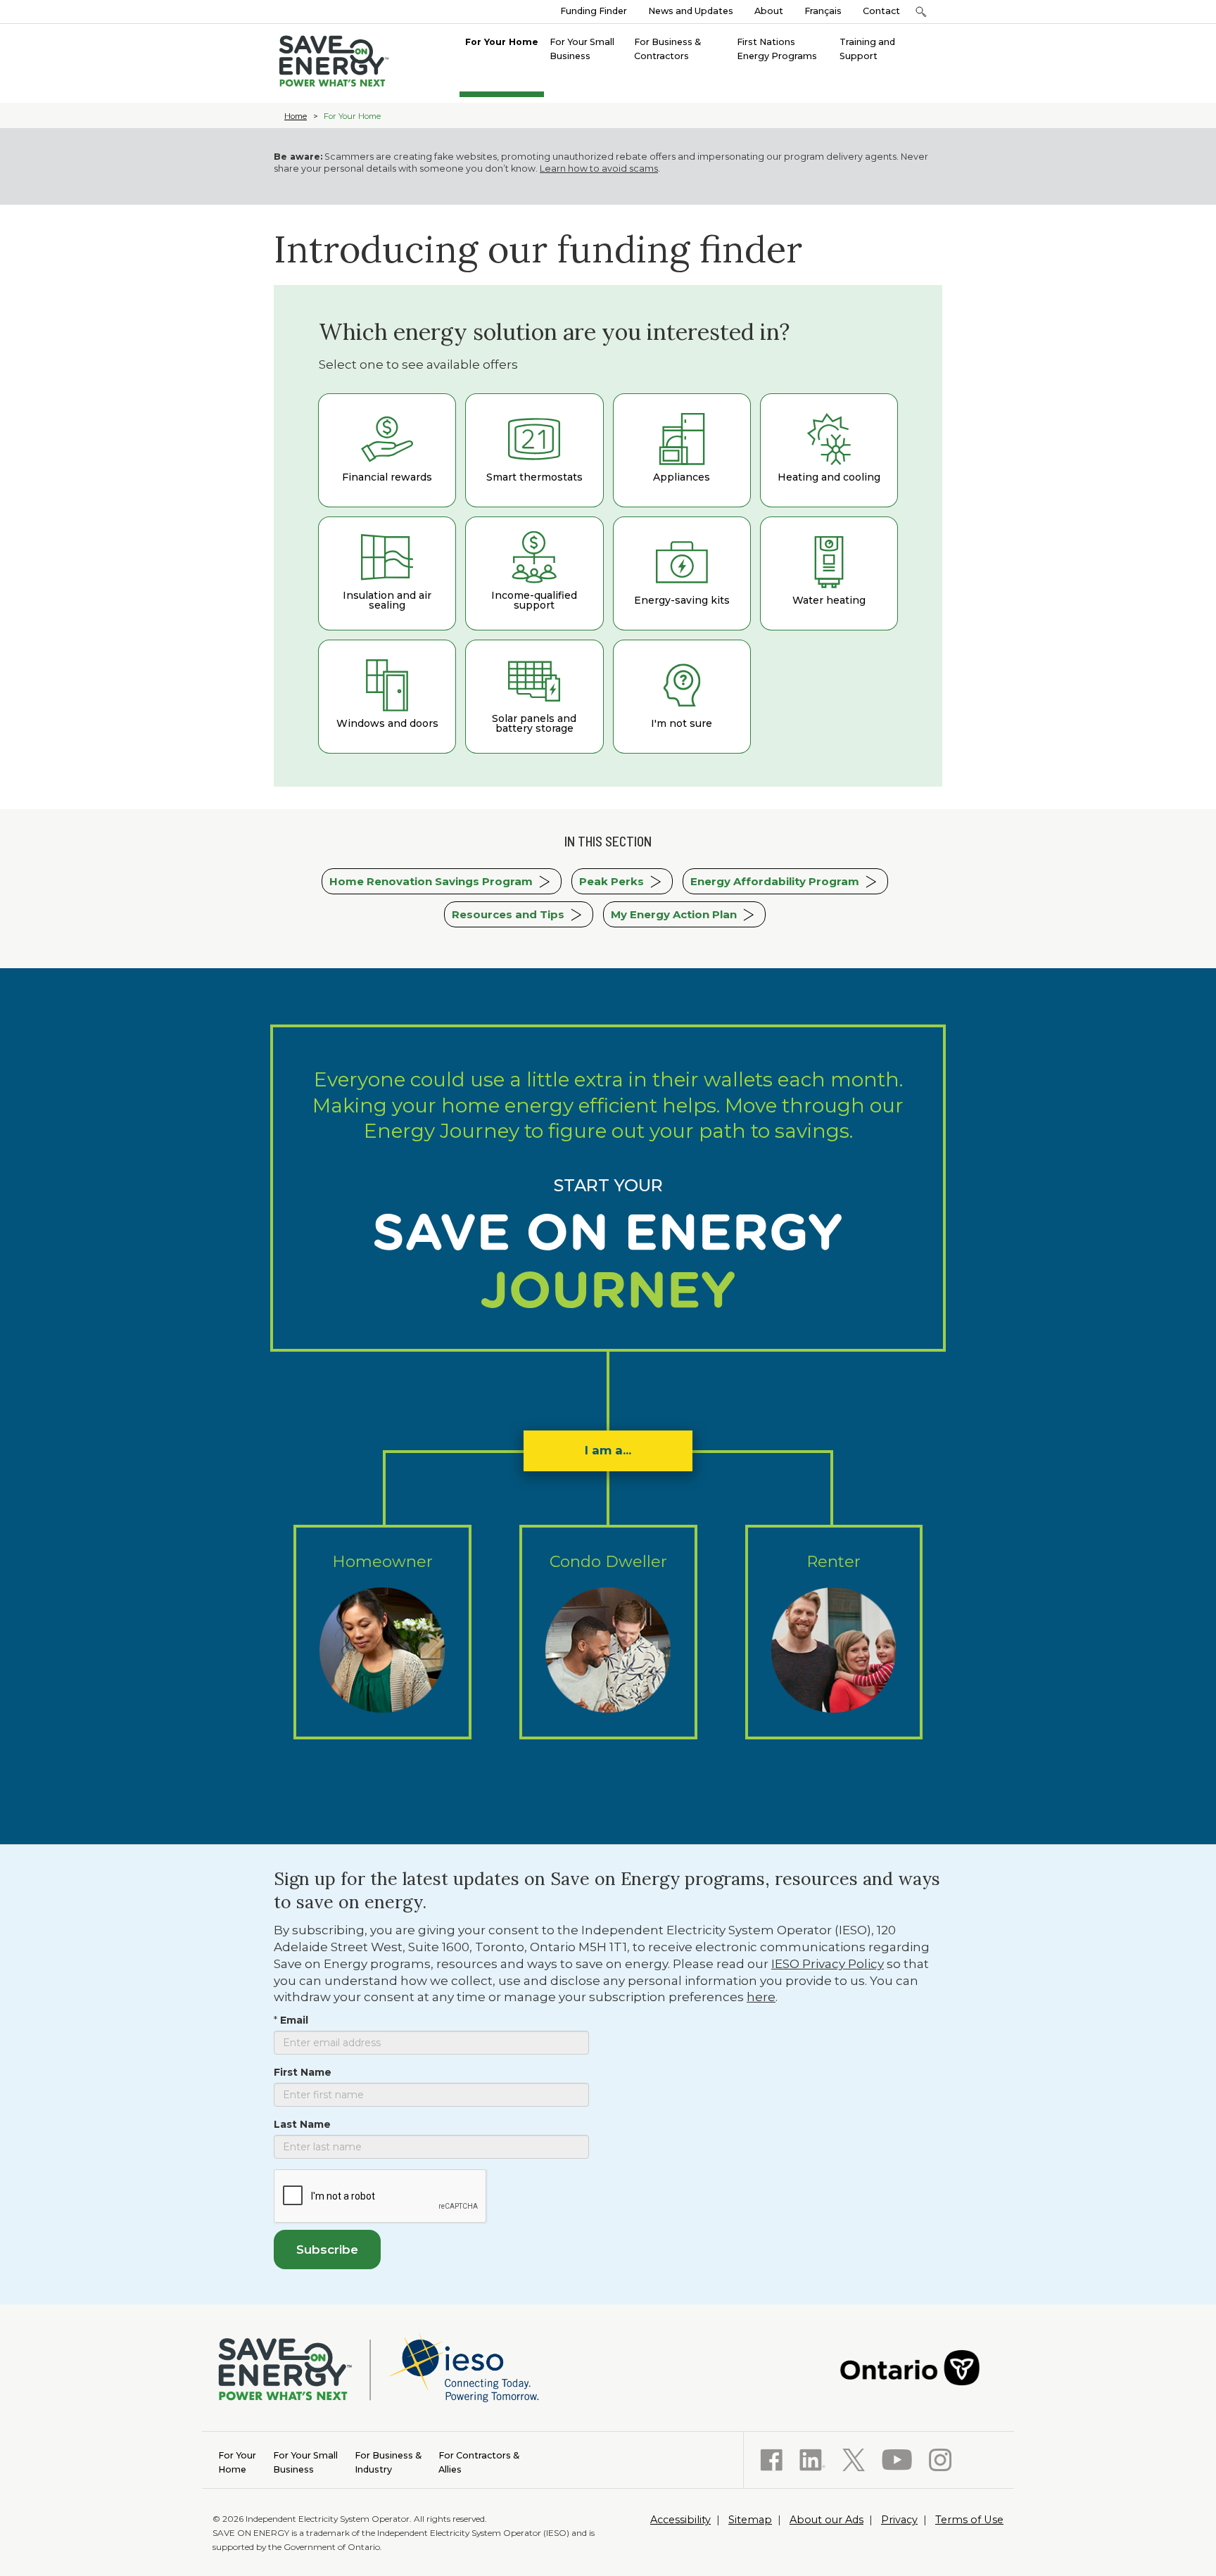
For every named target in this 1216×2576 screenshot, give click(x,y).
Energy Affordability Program (775, 881)
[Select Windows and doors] (387, 697)
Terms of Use (969, 2520)
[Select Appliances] (682, 450)
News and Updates (691, 11)
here (761, 1997)
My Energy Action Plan (674, 914)
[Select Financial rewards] (387, 450)
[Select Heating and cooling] (829, 450)
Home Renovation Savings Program (431, 881)
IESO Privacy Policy (828, 1964)
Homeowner (382, 1561)
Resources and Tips (508, 914)
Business (305, 2462)
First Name (303, 2072)
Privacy (899, 2520)
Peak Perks (612, 881)
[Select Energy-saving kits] (682, 573)
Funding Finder (594, 11)
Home (296, 116)
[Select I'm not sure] (682, 697)
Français (823, 11)
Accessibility (680, 2520)
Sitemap (750, 2520)
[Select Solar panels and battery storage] (534, 697)
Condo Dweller (608, 1561)
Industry (388, 2462)
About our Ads (826, 2520)
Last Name (302, 2124)
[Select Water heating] (829, 573)
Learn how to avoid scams (599, 169)
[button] (921, 12)
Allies (479, 2462)
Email (294, 2020)
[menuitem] (502, 41)
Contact (881, 11)
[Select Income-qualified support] (534, 573)
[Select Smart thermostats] (534, 450)
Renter (834, 1561)
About (769, 11)
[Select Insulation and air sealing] (387, 573)
